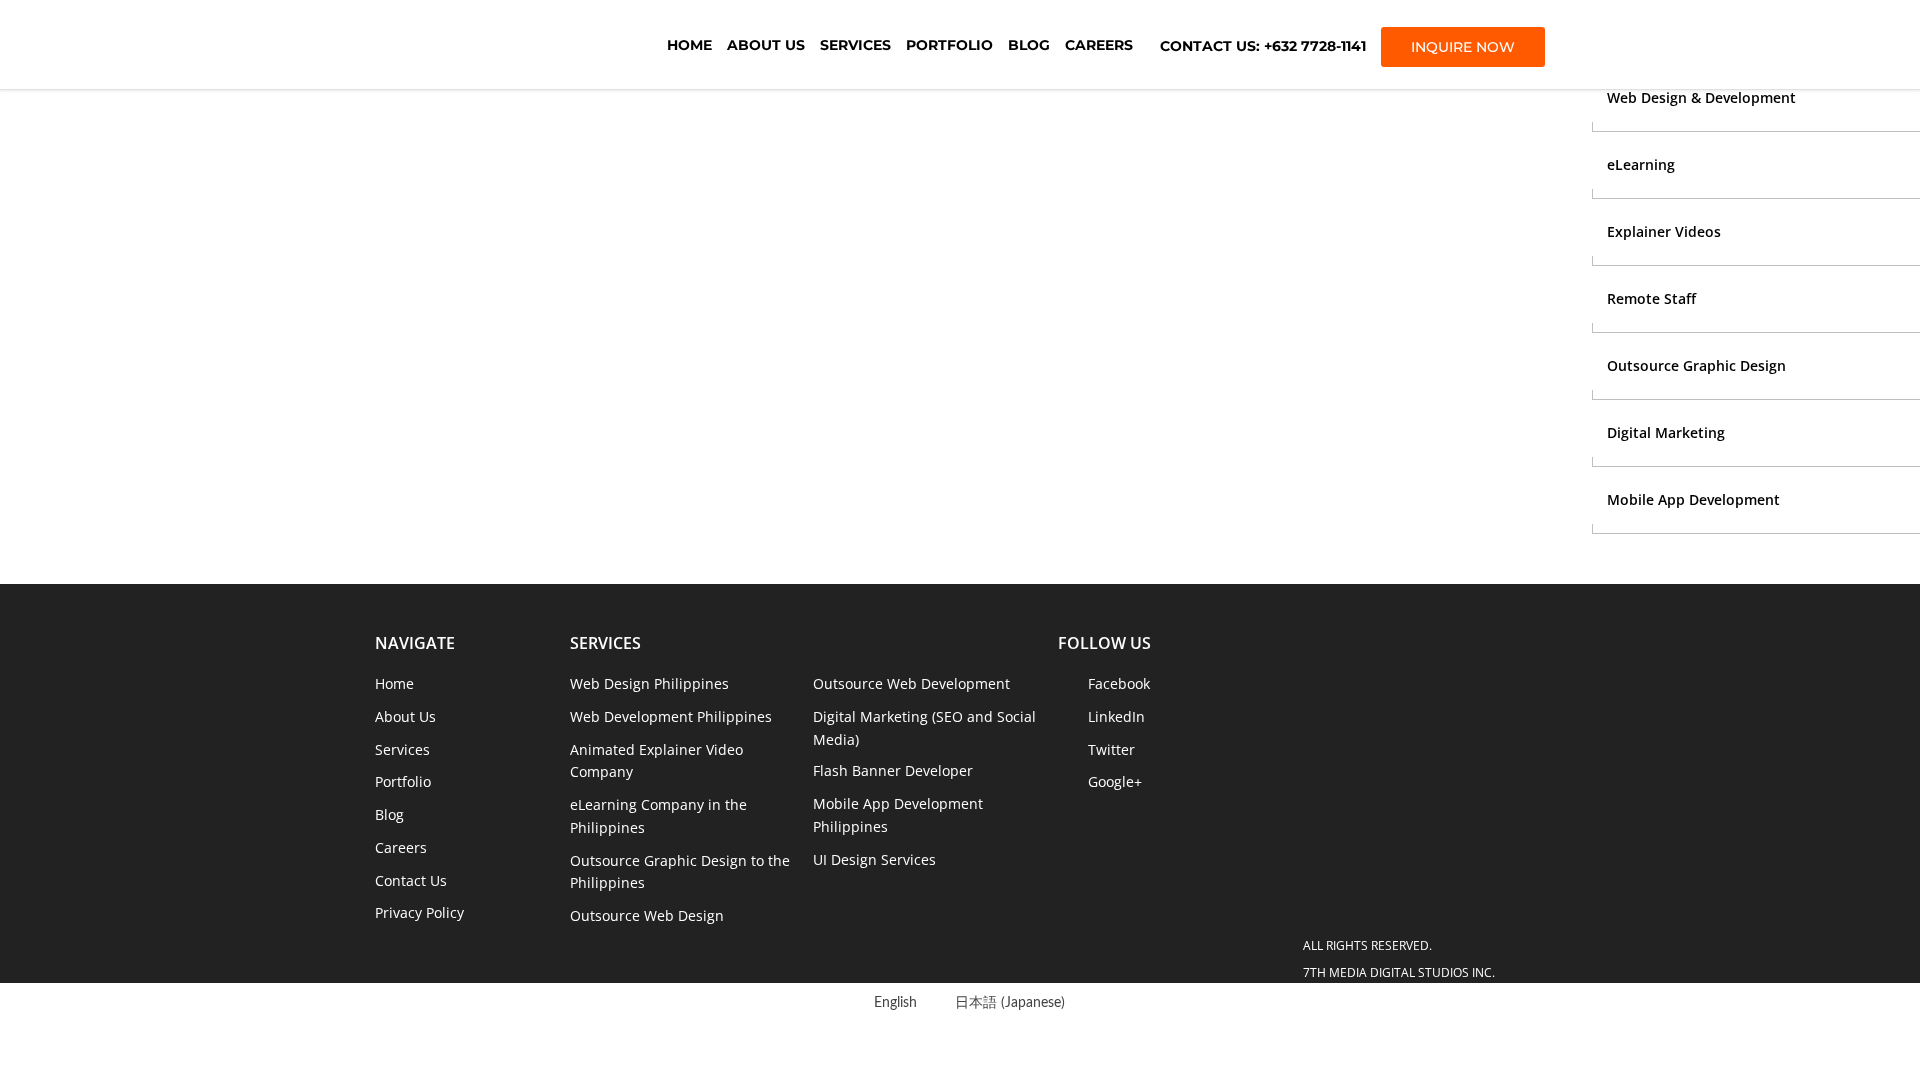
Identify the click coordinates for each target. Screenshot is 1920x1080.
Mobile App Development (1693, 499)
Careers (1099, 45)
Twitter (1111, 749)
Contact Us (411, 880)
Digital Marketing (1666, 432)
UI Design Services (874, 859)
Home (689, 45)
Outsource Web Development (911, 683)
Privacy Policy (419, 912)
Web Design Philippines (649, 683)
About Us (766, 45)
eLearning (1641, 164)
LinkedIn (1116, 716)
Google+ (1115, 781)
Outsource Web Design (647, 915)
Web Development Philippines (671, 716)
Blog (1029, 45)
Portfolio (949, 45)
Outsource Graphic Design (1696, 365)
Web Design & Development (1701, 97)
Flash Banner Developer (893, 770)
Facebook (1119, 683)
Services (855, 45)
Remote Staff (1651, 298)
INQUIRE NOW (1463, 47)
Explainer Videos (1664, 231)
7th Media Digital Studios (485, 45)
